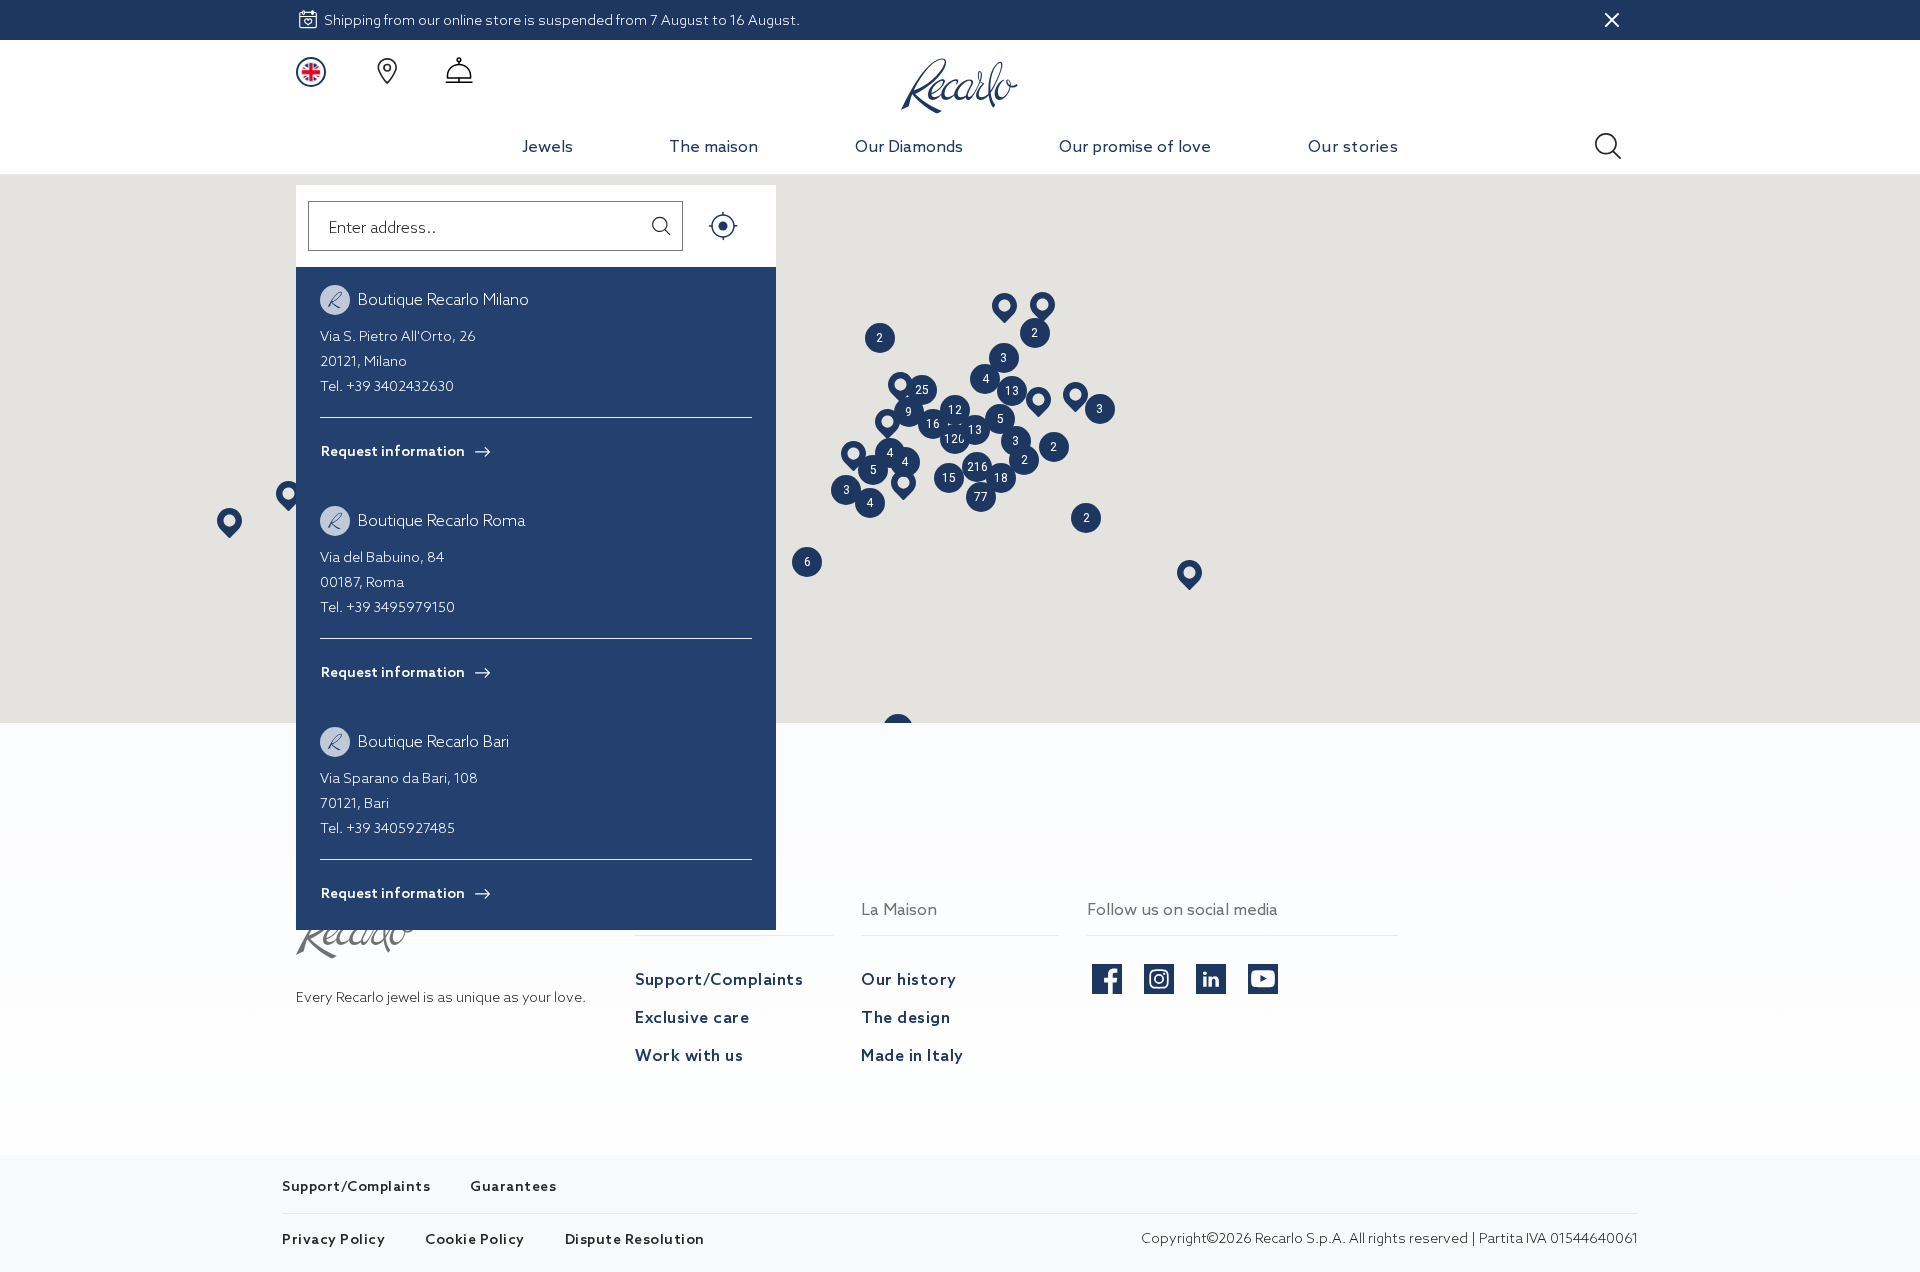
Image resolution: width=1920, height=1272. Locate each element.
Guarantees (513, 1186)
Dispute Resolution (635, 1239)
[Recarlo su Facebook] (1107, 975)
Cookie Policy (475, 1239)
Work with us (689, 1055)
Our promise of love (1135, 146)
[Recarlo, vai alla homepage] (960, 82)
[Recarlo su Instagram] (1159, 975)
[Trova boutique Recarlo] (387, 71)
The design (905, 1017)
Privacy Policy (333, 1239)
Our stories (1353, 146)
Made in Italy (912, 1055)
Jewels (547, 146)
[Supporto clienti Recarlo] (459, 71)
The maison (713, 146)
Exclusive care (692, 1017)
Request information (393, 451)
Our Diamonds (909, 146)
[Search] (1608, 140)
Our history (909, 979)
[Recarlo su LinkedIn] (1211, 975)
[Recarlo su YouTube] (1263, 975)
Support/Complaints (719, 979)
